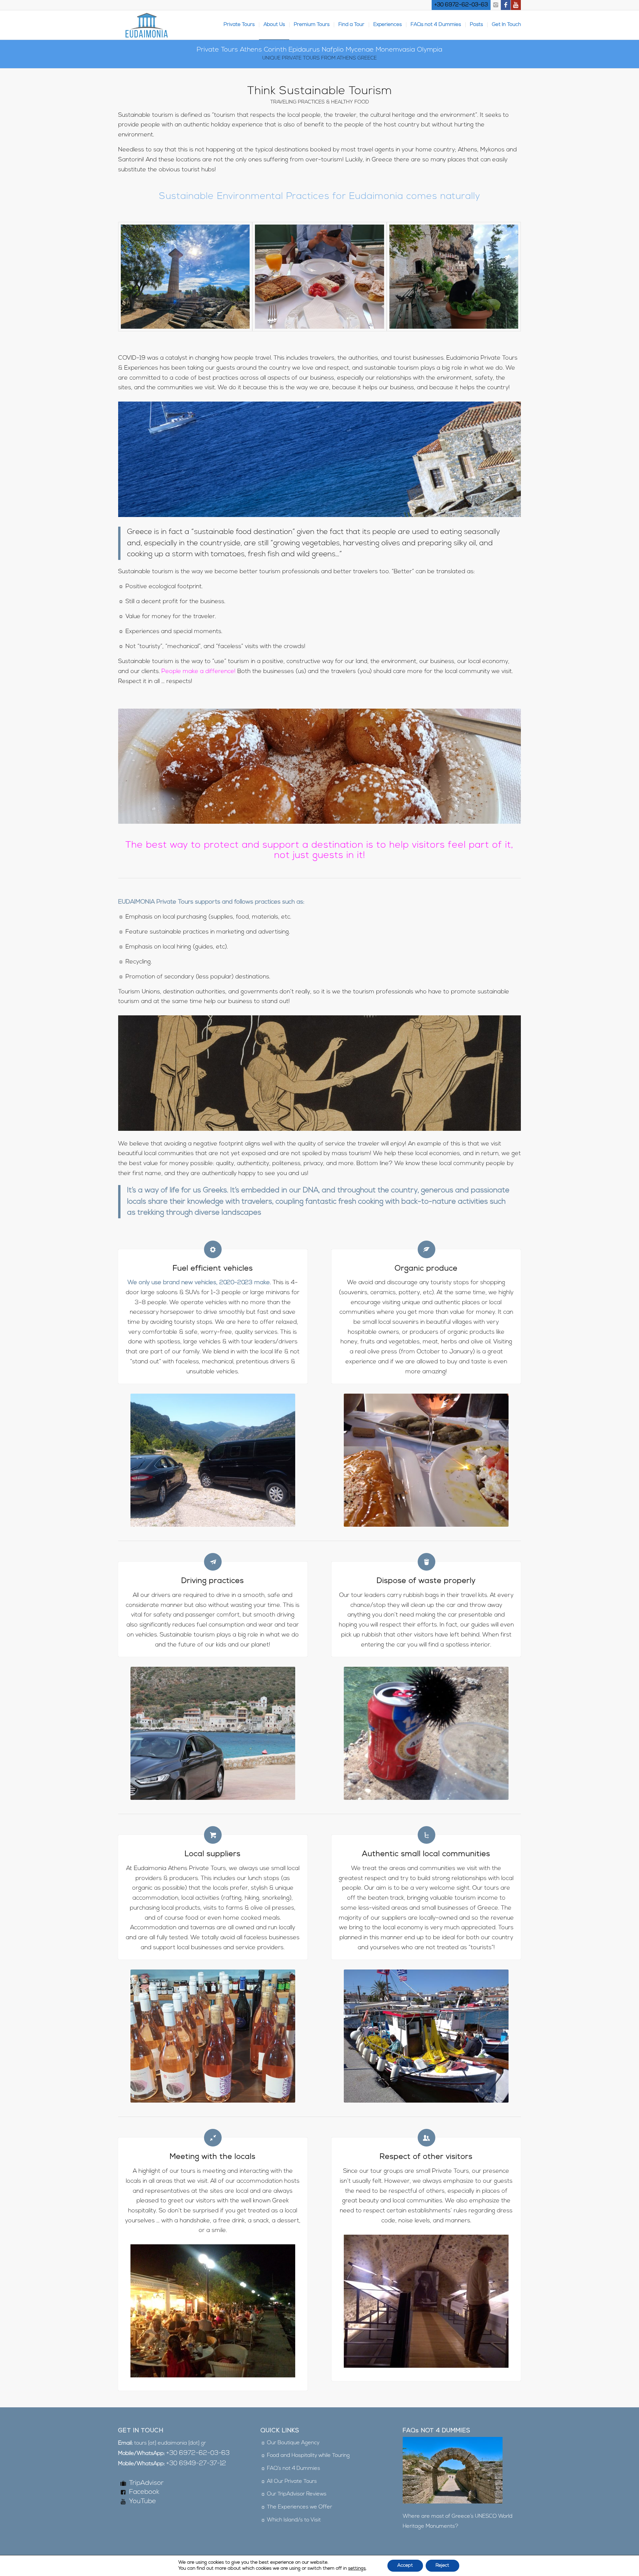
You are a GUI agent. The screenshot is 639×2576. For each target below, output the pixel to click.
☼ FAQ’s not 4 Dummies (290, 2469)
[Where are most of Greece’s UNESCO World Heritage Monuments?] (453, 2502)
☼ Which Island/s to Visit (291, 2520)
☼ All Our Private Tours (289, 2482)
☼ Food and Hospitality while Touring (305, 2456)
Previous (133, 766)
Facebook (144, 2492)
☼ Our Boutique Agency (290, 2443)
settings (357, 2569)
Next (506, 766)
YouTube (143, 2501)
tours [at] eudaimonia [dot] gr (170, 2443)
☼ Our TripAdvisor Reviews (294, 2494)
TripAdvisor (146, 2483)
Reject (442, 2566)
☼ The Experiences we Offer (296, 2507)
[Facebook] (506, 5)
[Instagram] (496, 5)
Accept (405, 2566)
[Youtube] (516, 5)
